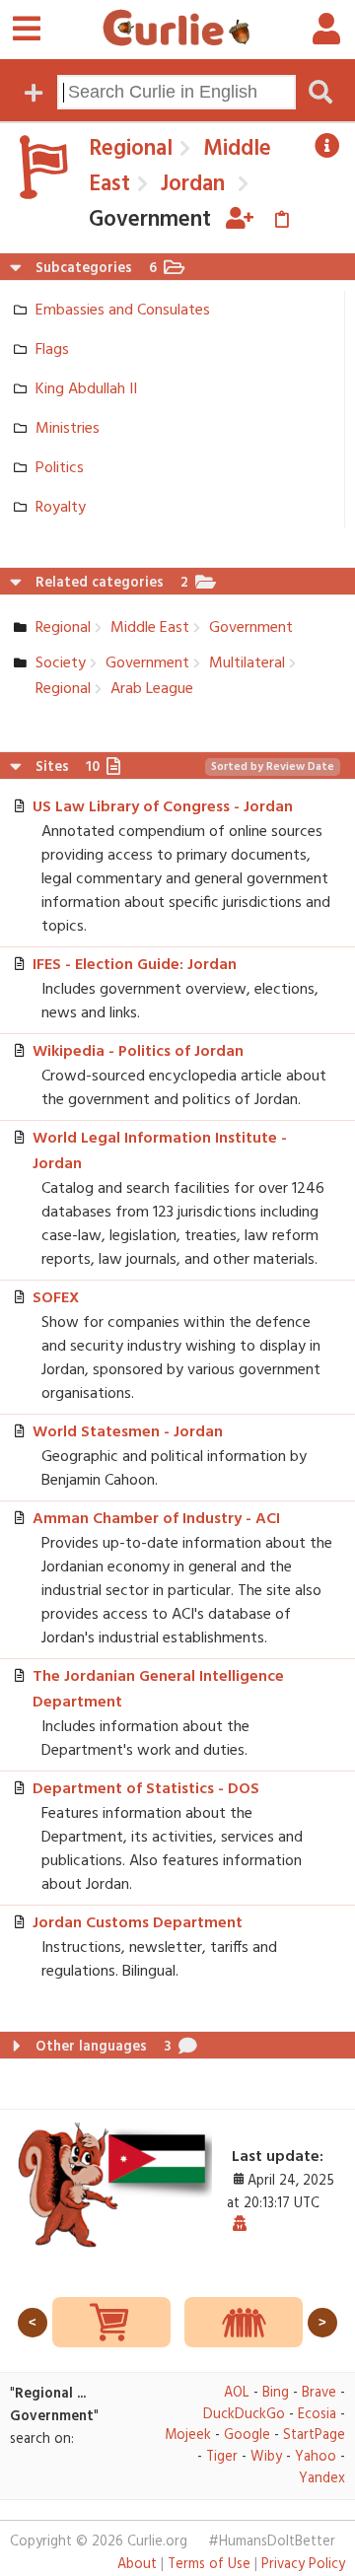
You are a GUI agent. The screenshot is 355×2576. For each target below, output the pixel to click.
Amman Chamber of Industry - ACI (156, 1519)
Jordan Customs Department (138, 1923)
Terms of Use (209, 2565)
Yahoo (316, 2457)
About (137, 2565)
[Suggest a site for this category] (282, 220)
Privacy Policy (303, 2565)
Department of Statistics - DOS (146, 1789)
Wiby (266, 2457)
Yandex (322, 2479)
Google (247, 2436)
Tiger (222, 2457)
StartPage (314, 2436)
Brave (319, 2393)
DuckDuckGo (244, 2415)
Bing (276, 2393)
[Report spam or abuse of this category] (240, 2225)
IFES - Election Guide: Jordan (135, 965)
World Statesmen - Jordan (128, 1432)
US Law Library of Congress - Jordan (163, 807)
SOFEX (56, 1298)
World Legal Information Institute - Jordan (160, 1151)
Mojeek (188, 2436)
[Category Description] (327, 146)
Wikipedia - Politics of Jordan (138, 1052)
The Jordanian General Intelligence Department (158, 1690)
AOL (237, 2393)
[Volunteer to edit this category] (240, 220)
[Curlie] (177, 27)
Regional (131, 149)
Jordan (190, 184)
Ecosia (317, 2415)
